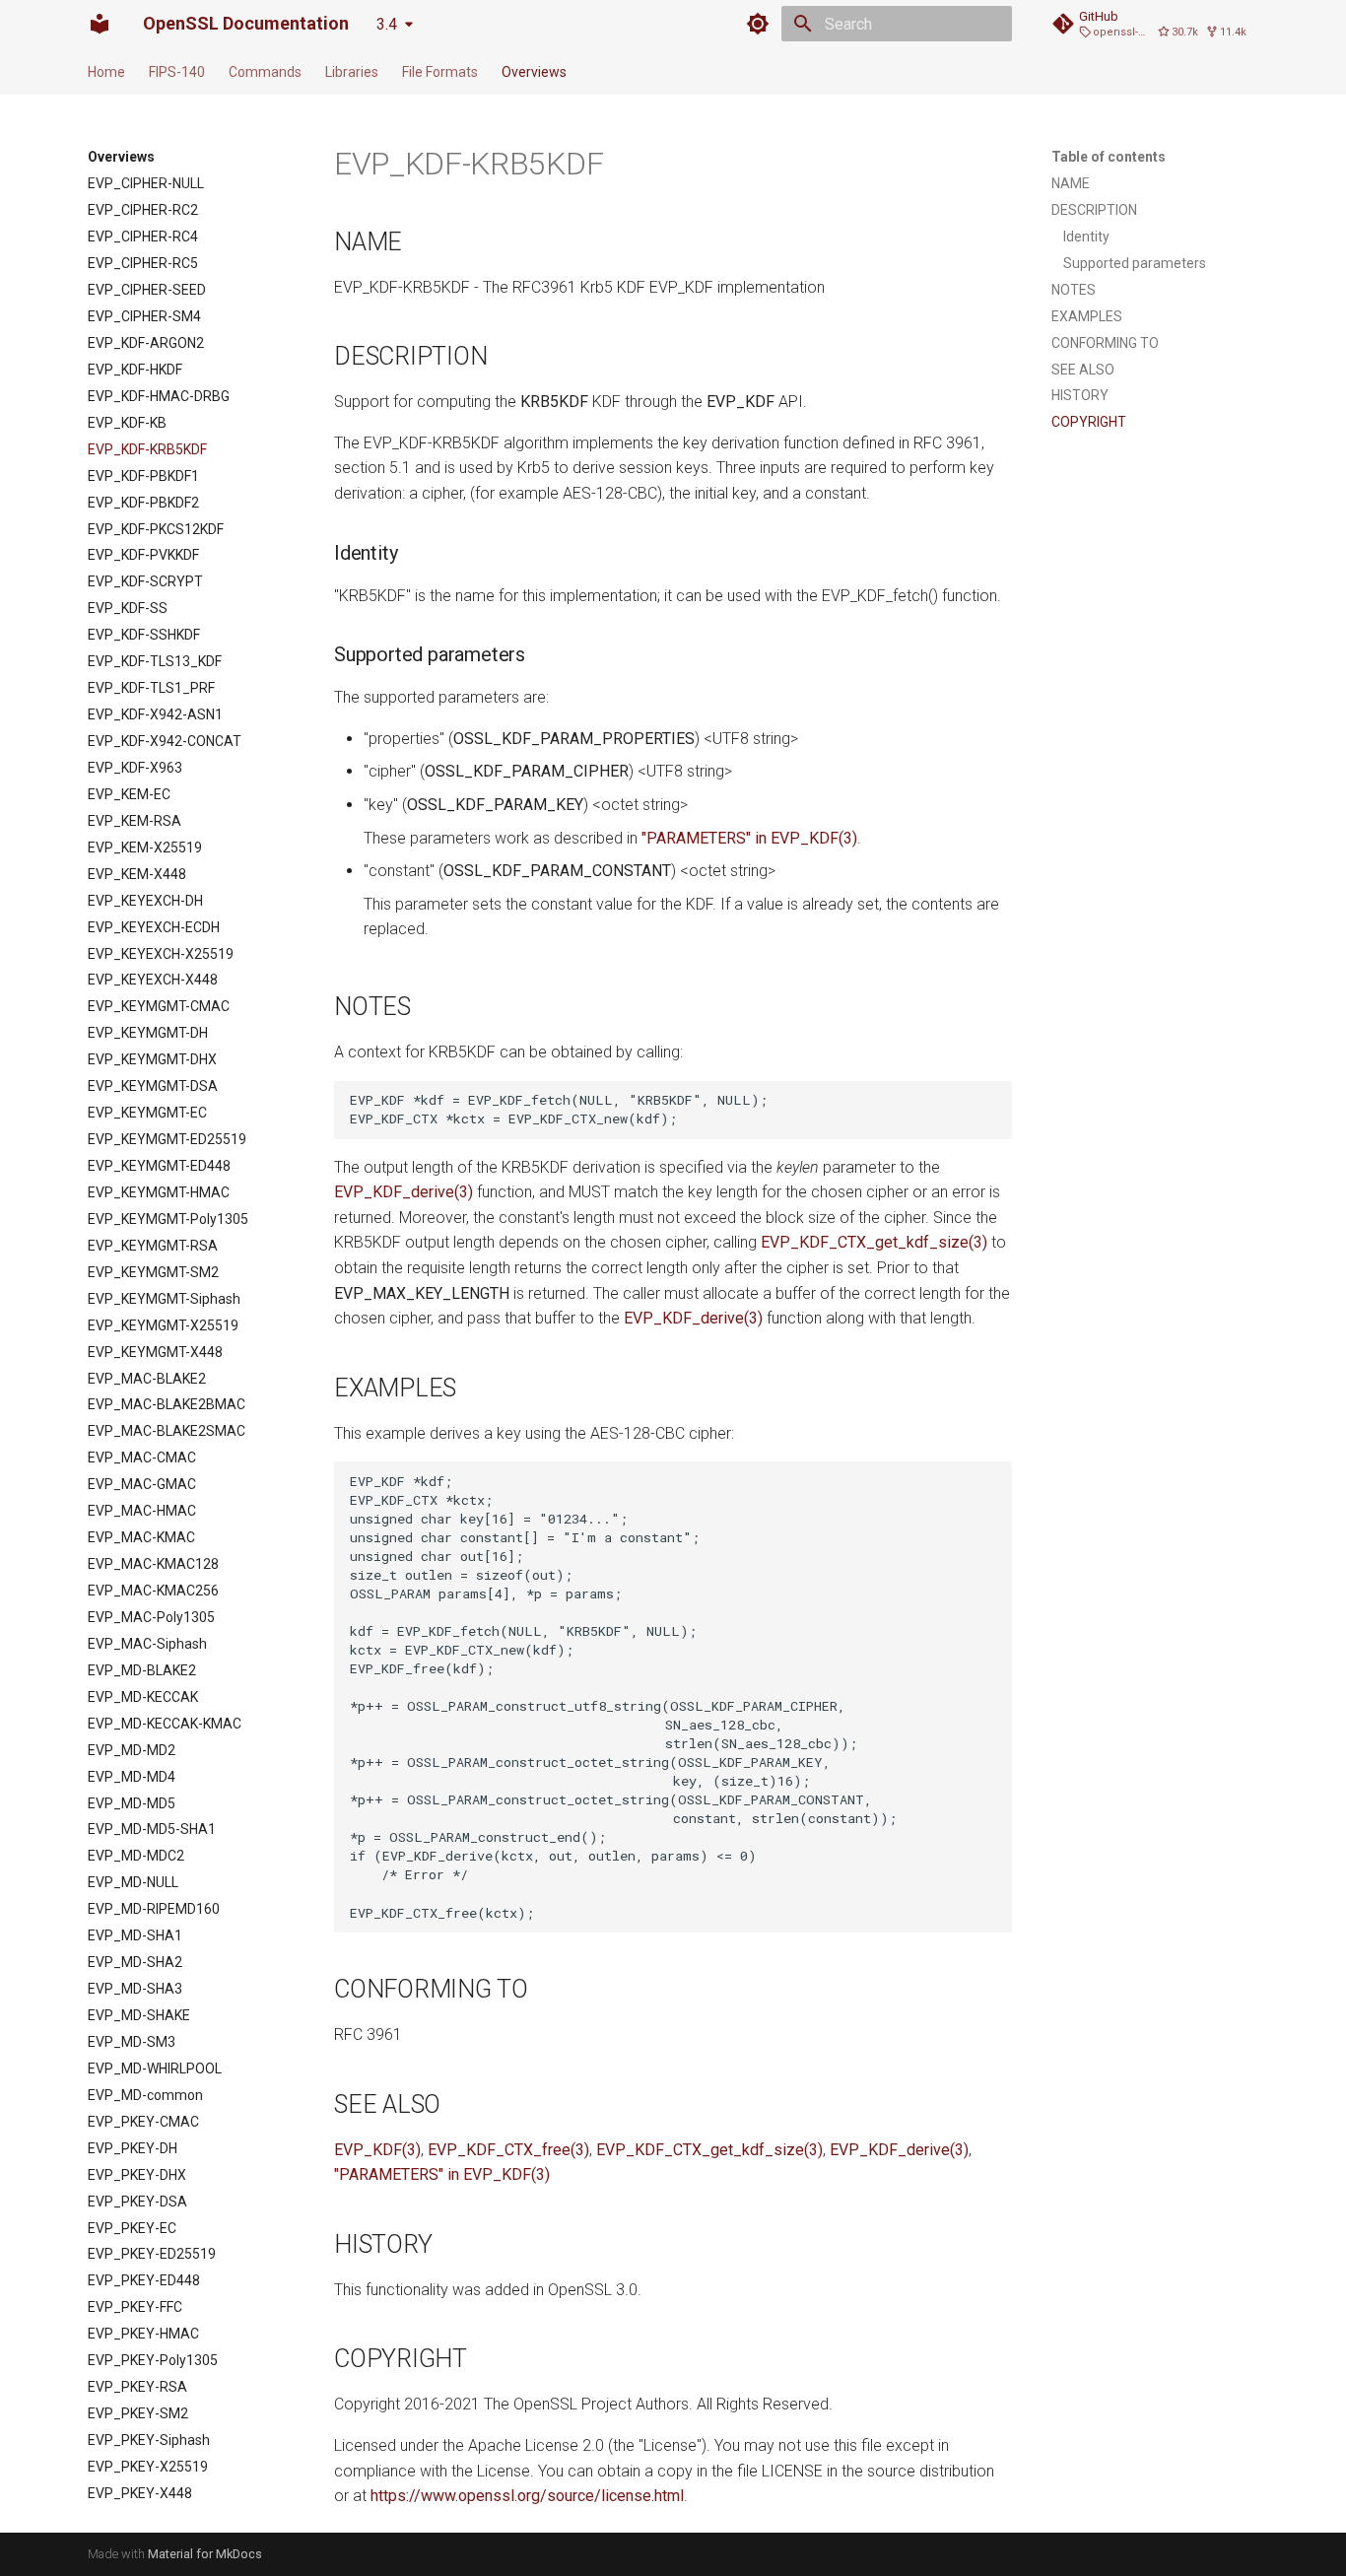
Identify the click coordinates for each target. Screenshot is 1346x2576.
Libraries (352, 72)
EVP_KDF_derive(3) (404, 1192)
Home (106, 72)
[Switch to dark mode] (758, 24)
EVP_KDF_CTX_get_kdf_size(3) (874, 1242)
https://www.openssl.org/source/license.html (527, 2496)
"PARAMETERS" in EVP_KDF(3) (749, 838)
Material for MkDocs (205, 2554)
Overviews (534, 72)
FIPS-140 (177, 72)
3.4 (387, 24)
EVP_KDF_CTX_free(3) (508, 2150)
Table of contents (1109, 157)
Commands (265, 72)
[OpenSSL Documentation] (100, 24)
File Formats (440, 72)
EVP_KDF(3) (377, 2150)
